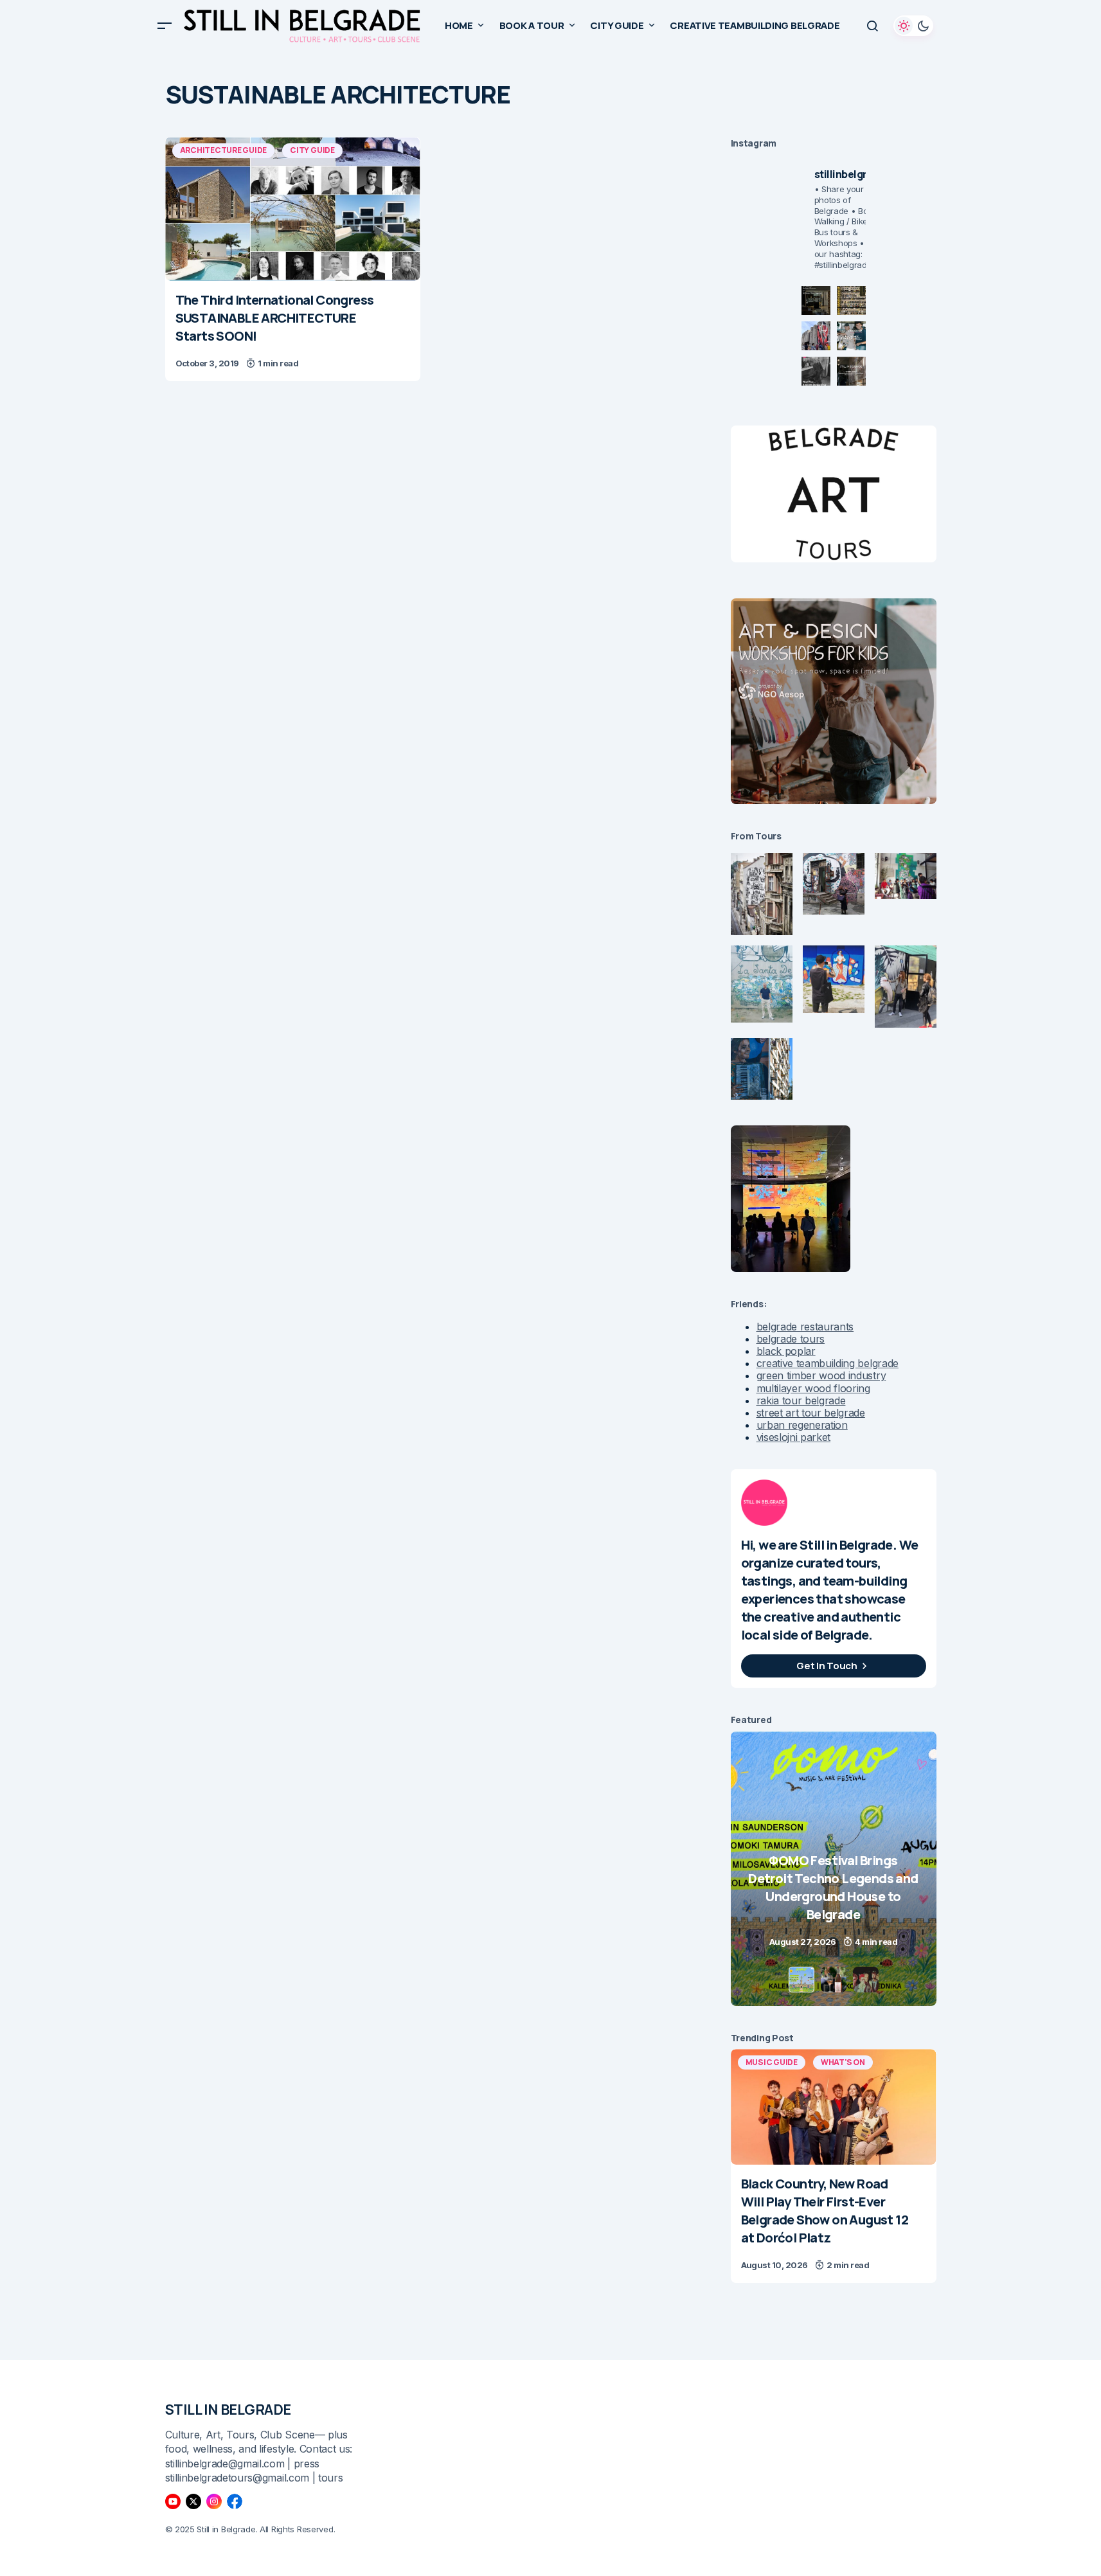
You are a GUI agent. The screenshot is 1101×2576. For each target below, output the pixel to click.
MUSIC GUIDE (772, 2062)
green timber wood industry (821, 1375)
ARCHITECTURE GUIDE (224, 150)
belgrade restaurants (805, 1327)
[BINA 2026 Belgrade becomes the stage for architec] (851, 371)
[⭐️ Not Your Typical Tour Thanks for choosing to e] (816, 336)
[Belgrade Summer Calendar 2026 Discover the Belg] (851, 300)
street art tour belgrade (811, 1413)
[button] (165, 26)
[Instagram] (214, 2501)
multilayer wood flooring (813, 1388)
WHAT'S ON (843, 2062)
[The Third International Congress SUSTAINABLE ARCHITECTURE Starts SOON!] (293, 209)
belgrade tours (791, 1339)
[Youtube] (173, 2501)
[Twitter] (193, 2501)
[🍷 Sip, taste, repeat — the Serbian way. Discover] (816, 300)
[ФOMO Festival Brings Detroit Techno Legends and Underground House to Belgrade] (770, 1869)
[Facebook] (235, 2501)
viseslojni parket (794, 1437)
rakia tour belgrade (801, 1400)
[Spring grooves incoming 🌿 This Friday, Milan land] (851, 336)
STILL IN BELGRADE (228, 2410)
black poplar (786, 1351)
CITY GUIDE (312, 150)
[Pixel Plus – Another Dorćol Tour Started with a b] (816, 371)
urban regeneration (802, 1425)
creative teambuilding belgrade (828, 1363)
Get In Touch (827, 1666)
